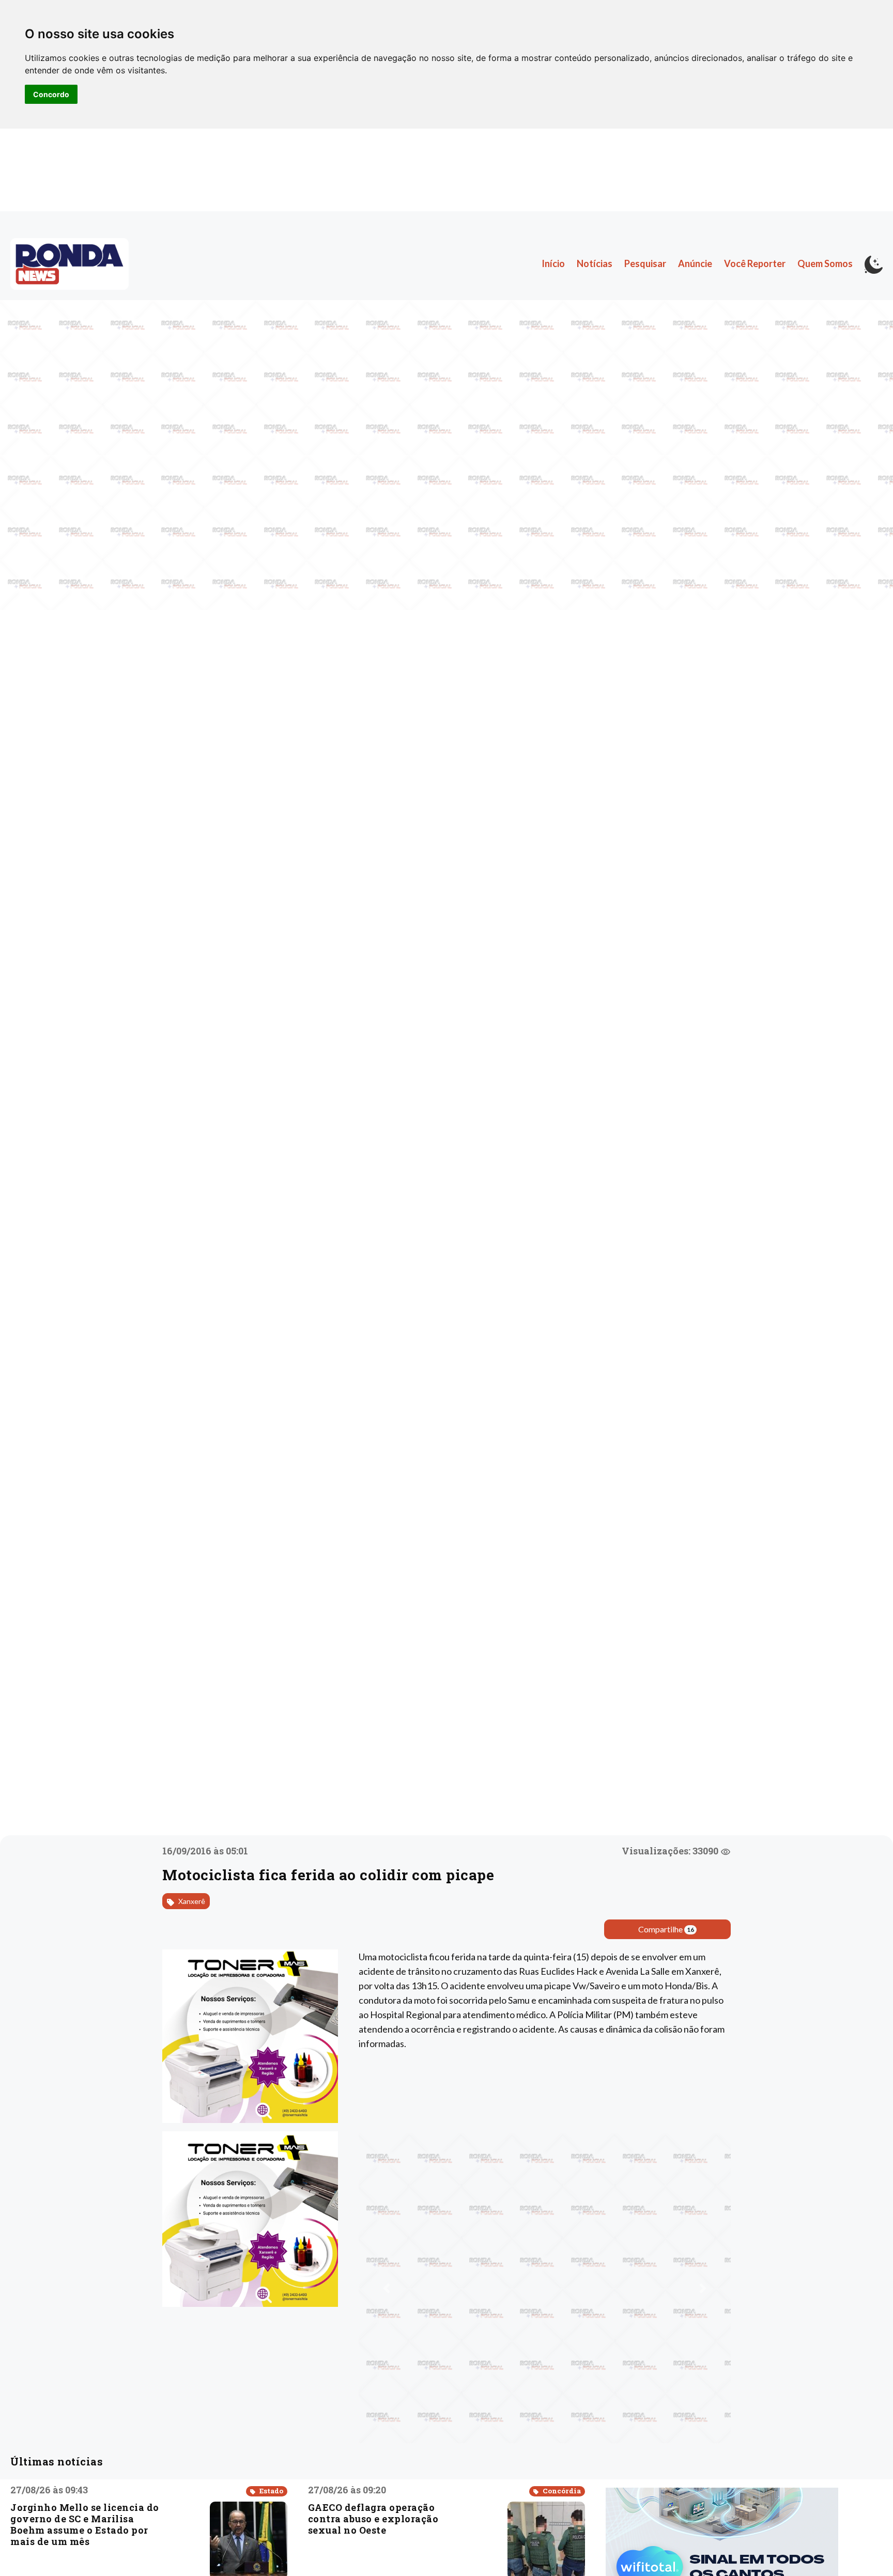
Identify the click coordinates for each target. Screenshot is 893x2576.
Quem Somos (825, 263)
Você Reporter (755, 263)
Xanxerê (191, 1901)
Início (553, 263)
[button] (387, 2288)
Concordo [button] (51, 94)
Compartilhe (666, 1929)
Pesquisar (645, 263)
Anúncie (695, 263)
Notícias (595, 263)
